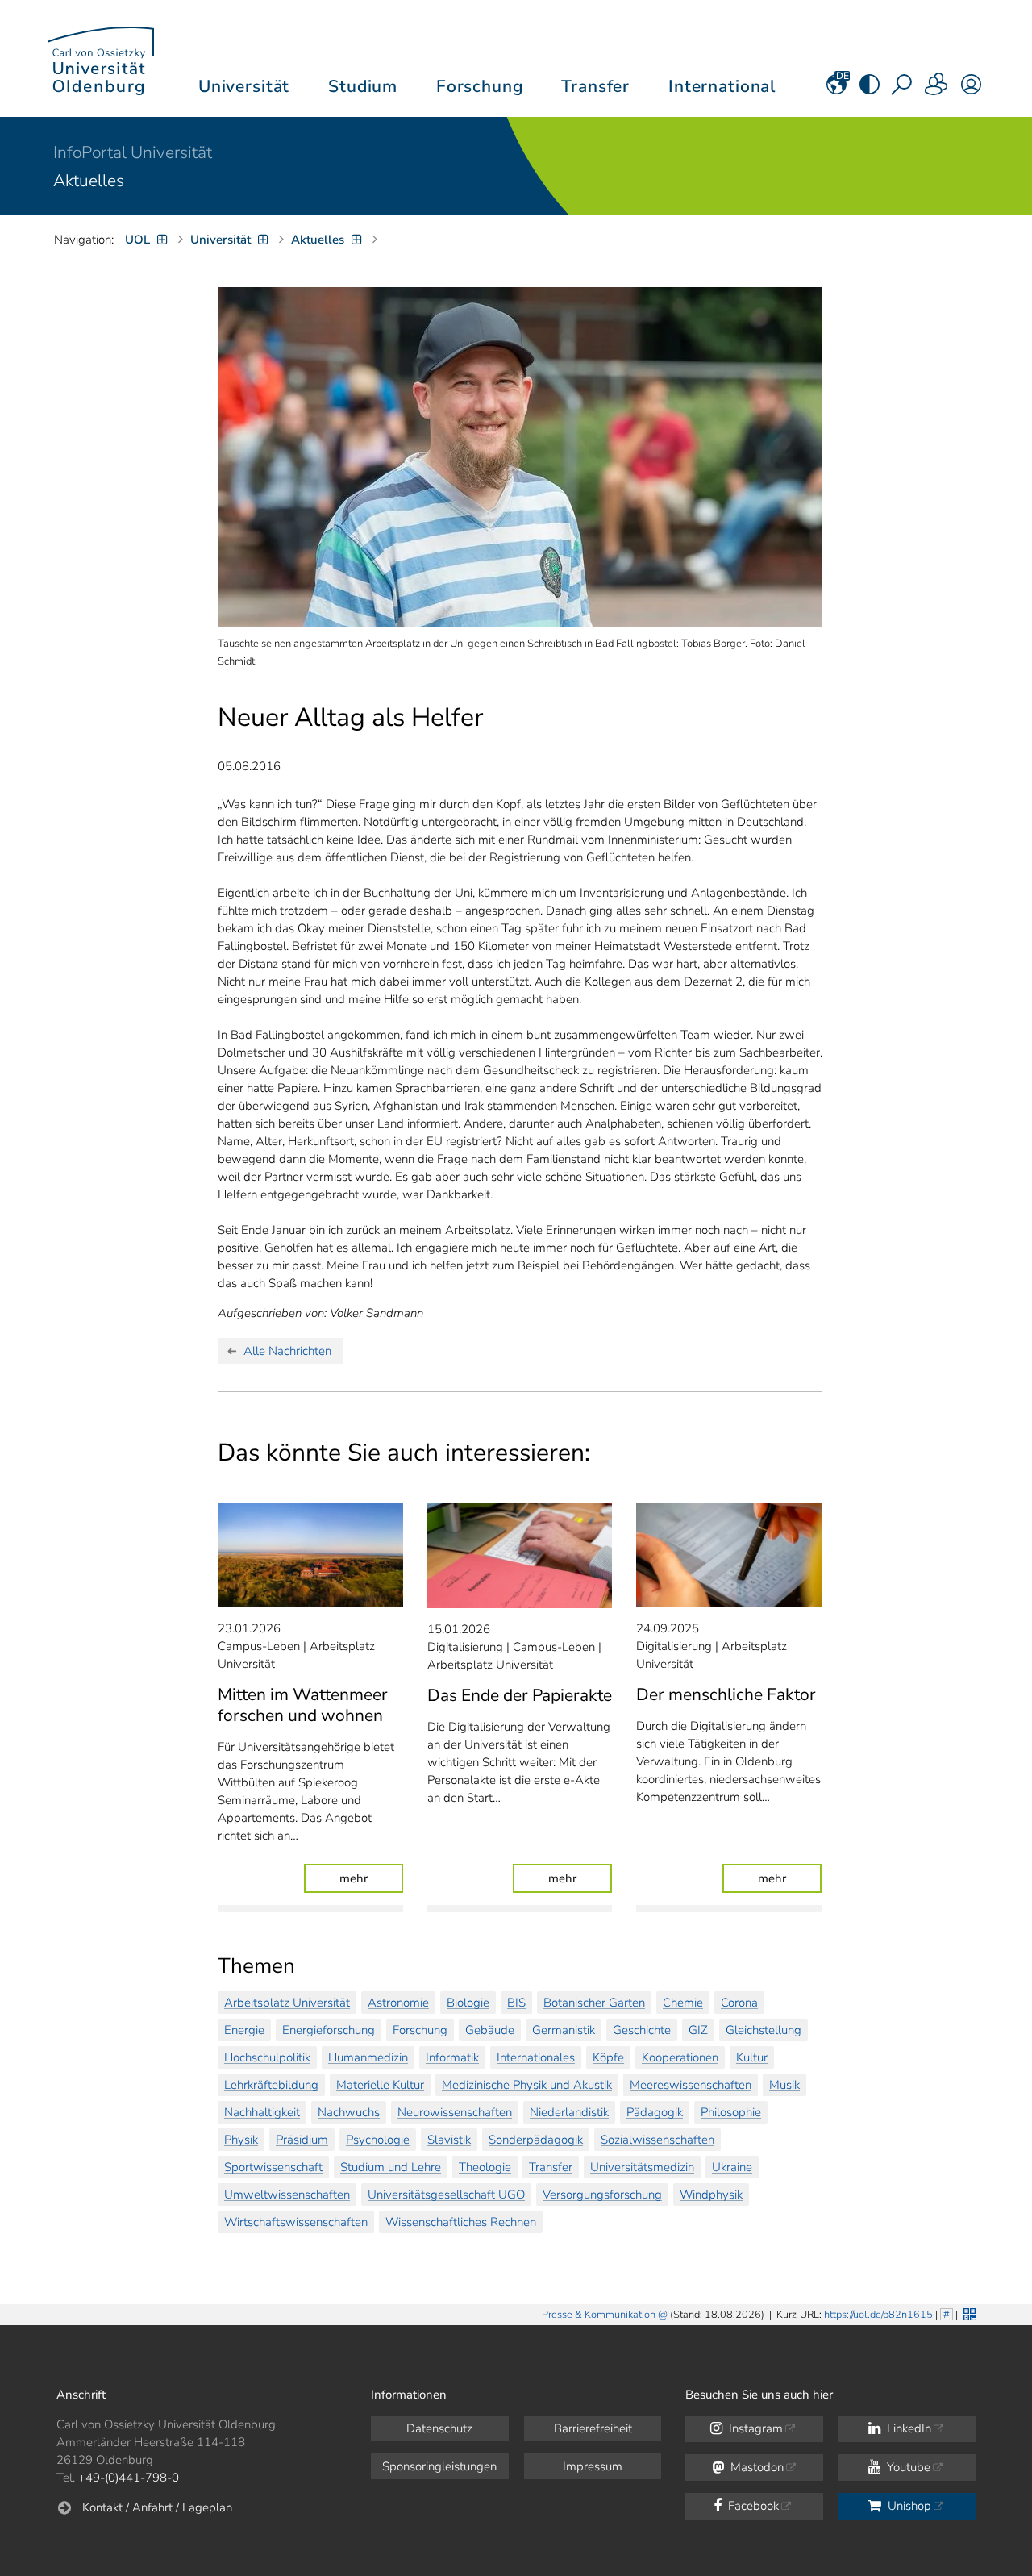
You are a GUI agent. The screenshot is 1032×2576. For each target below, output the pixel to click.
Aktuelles (89, 181)
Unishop (908, 2506)
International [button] (722, 86)
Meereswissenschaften (691, 2085)
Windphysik (711, 2195)
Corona (739, 2003)
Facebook (752, 2506)
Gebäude (490, 2030)
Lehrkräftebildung (271, 2085)
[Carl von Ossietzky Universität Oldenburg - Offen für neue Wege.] (101, 58)
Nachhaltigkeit (262, 2112)
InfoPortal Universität (133, 152)
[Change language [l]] (836, 90)
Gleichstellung (764, 2030)
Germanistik (564, 2030)
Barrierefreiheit (593, 2428)
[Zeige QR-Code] (968, 2313)
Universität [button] (244, 86)
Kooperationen (680, 2057)
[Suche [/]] (903, 90)
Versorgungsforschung (602, 2195)
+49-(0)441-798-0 (129, 2478)
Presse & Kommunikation (599, 2315)
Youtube (907, 2467)
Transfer (551, 2167)
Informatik (452, 2057)
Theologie (485, 2167)
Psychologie (378, 2140)
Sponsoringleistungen (439, 2466)
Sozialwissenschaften (657, 2140)
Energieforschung (329, 2030)
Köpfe (608, 2057)
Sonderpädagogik (536, 2140)
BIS (516, 2003)
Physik (241, 2140)
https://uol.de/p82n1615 (878, 2315)
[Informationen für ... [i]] (937, 90)
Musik (784, 2085)
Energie (244, 2030)
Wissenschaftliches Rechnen (461, 2222)
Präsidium (302, 2140)
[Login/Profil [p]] (971, 90)
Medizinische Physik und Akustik (527, 2085)
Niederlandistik (569, 2112)
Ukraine (732, 2167)
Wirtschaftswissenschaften (296, 2222)
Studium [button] (363, 86)
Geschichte (642, 2030)
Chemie (683, 2003)
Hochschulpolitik (267, 2057)
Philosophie (731, 2112)
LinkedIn (907, 2428)
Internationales (536, 2057)
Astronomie (398, 2003)
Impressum (593, 2466)
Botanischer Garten (594, 2003)
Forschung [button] (480, 86)
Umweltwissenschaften (287, 2195)
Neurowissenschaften (455, 2112)
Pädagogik (655, 2112)
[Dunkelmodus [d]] (870, 90)
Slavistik (449, 2140)
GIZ (698, 2030)
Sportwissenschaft (273, 2167)
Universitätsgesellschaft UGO (446, 2195)
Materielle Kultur (380, 2085)
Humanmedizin (368, 2057)
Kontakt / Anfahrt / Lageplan (157, 2507)
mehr (371, 1878)
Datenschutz (439, 2428)
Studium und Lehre (391, 2167)
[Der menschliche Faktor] (729, 1555)
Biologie (468, 2003)
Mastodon (755, 2467)
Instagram (754, 2428)
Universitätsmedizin (642, 2167)
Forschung (420, 2030)
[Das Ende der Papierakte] (520, 1556)
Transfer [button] (595, 86)
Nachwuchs (349, 2112)
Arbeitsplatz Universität (287, 2003)
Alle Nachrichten (287, 1351)
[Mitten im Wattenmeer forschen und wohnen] (310, 1555)
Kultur (752, 2057)
